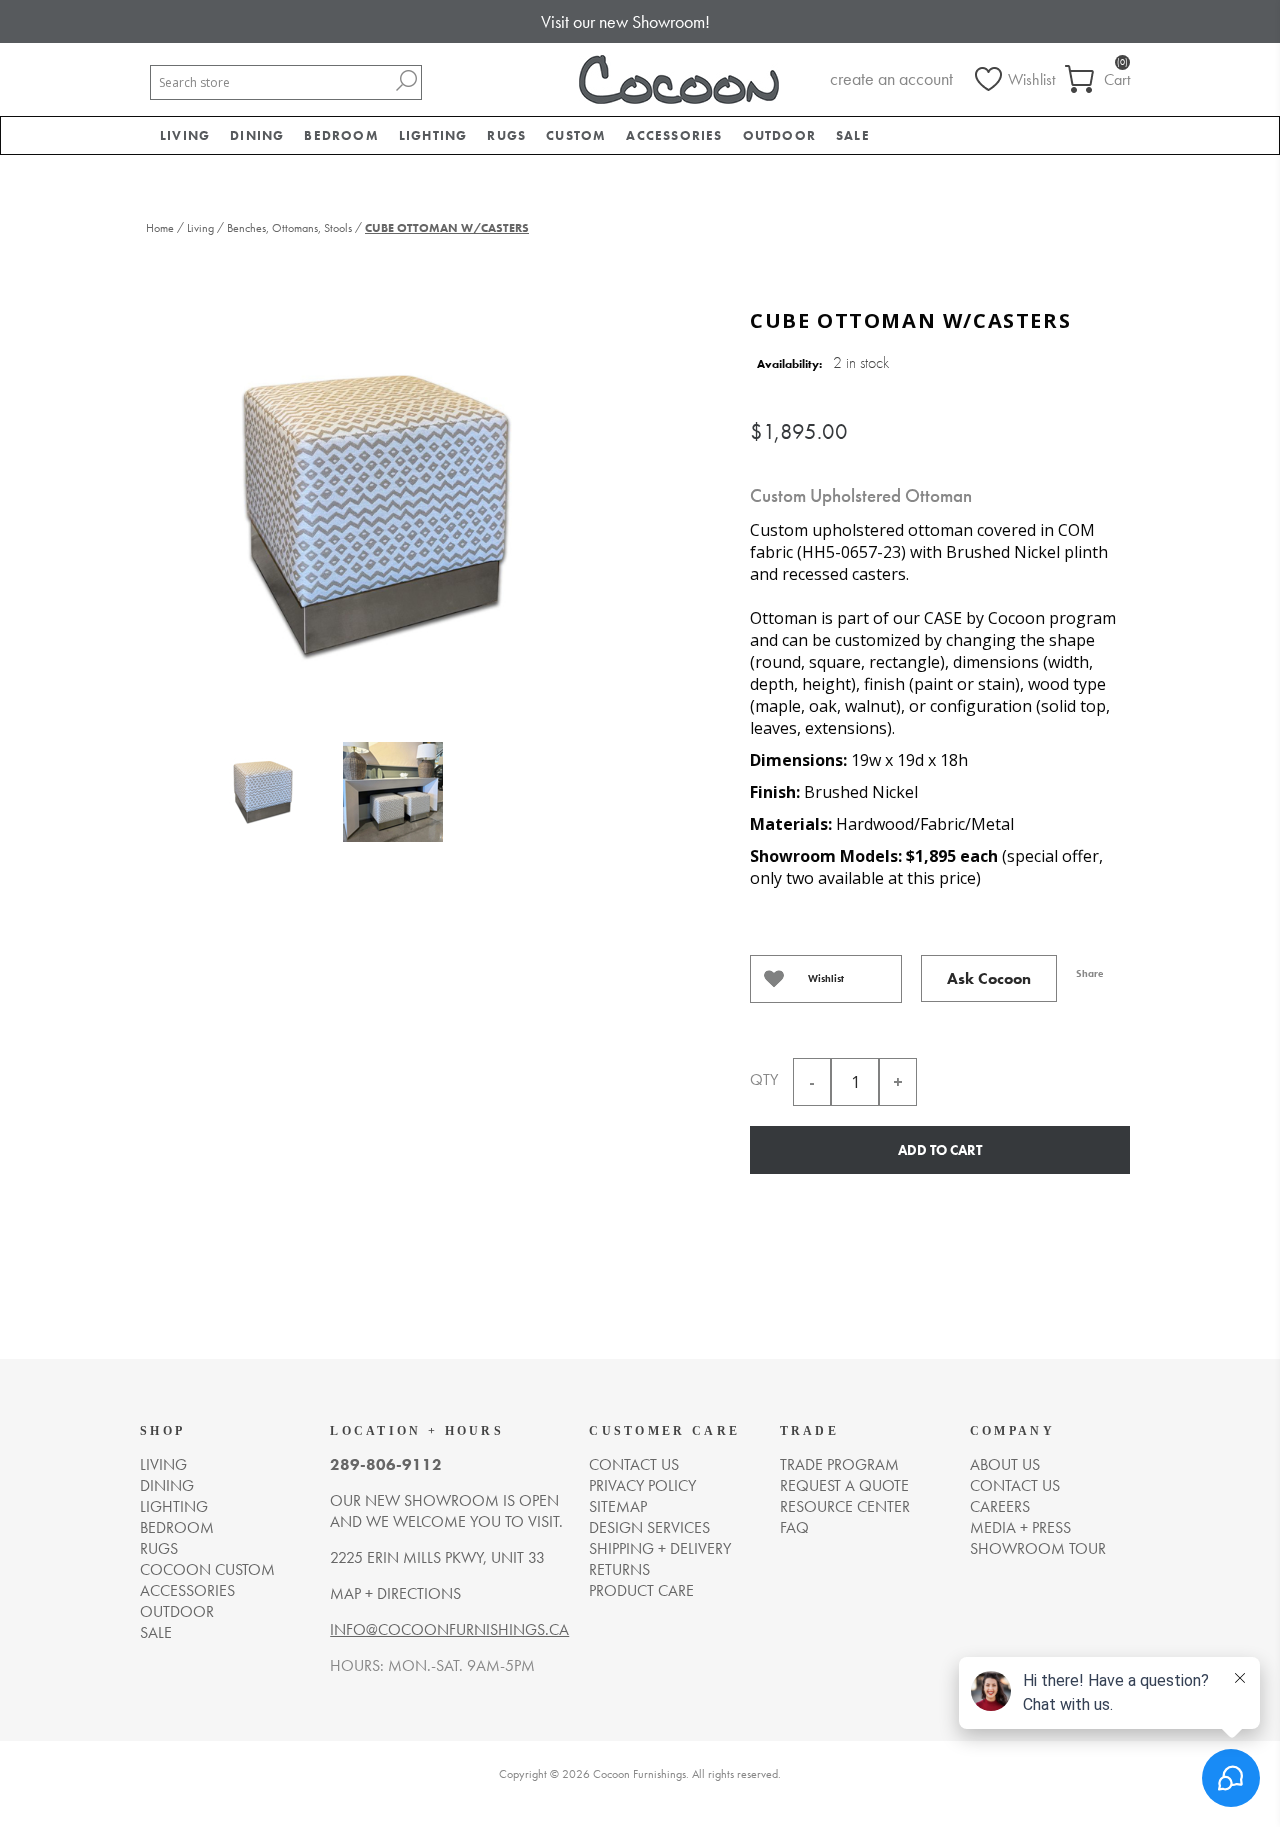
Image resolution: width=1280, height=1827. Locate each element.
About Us (1005, 1464)
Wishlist (826, 978)
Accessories (187, 1590)
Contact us (634, 1464)
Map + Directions (395, 1593)
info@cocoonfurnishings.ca (449, 1629)
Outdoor (177, 1611)
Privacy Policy (642, 1485)
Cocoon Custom (207, 1569)
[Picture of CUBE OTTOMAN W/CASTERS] (263, 797)
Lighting (174, 1506)
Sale (156, 1632)
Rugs (159, 1548)
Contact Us (1015, 1485)
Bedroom (177, 1527)
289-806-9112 (386, 1464)
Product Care (641, 1590)
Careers (1000, 1506)
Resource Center (845, 1506)
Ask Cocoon (989, 978)
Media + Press (1020, 1527)
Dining (167, 1485)
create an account (891, 78)
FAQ (794, 1527)
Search (406, 80)
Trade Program (839, 1464)
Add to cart (940, 1150)
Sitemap (618, 1506)
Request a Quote (844, 1485)
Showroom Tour (1038, 1548)
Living (163, 1464)
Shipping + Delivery (660, 1548)
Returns (619, 1569)
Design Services (649, 1527)
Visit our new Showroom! (625, 21)
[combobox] (271, 82)
